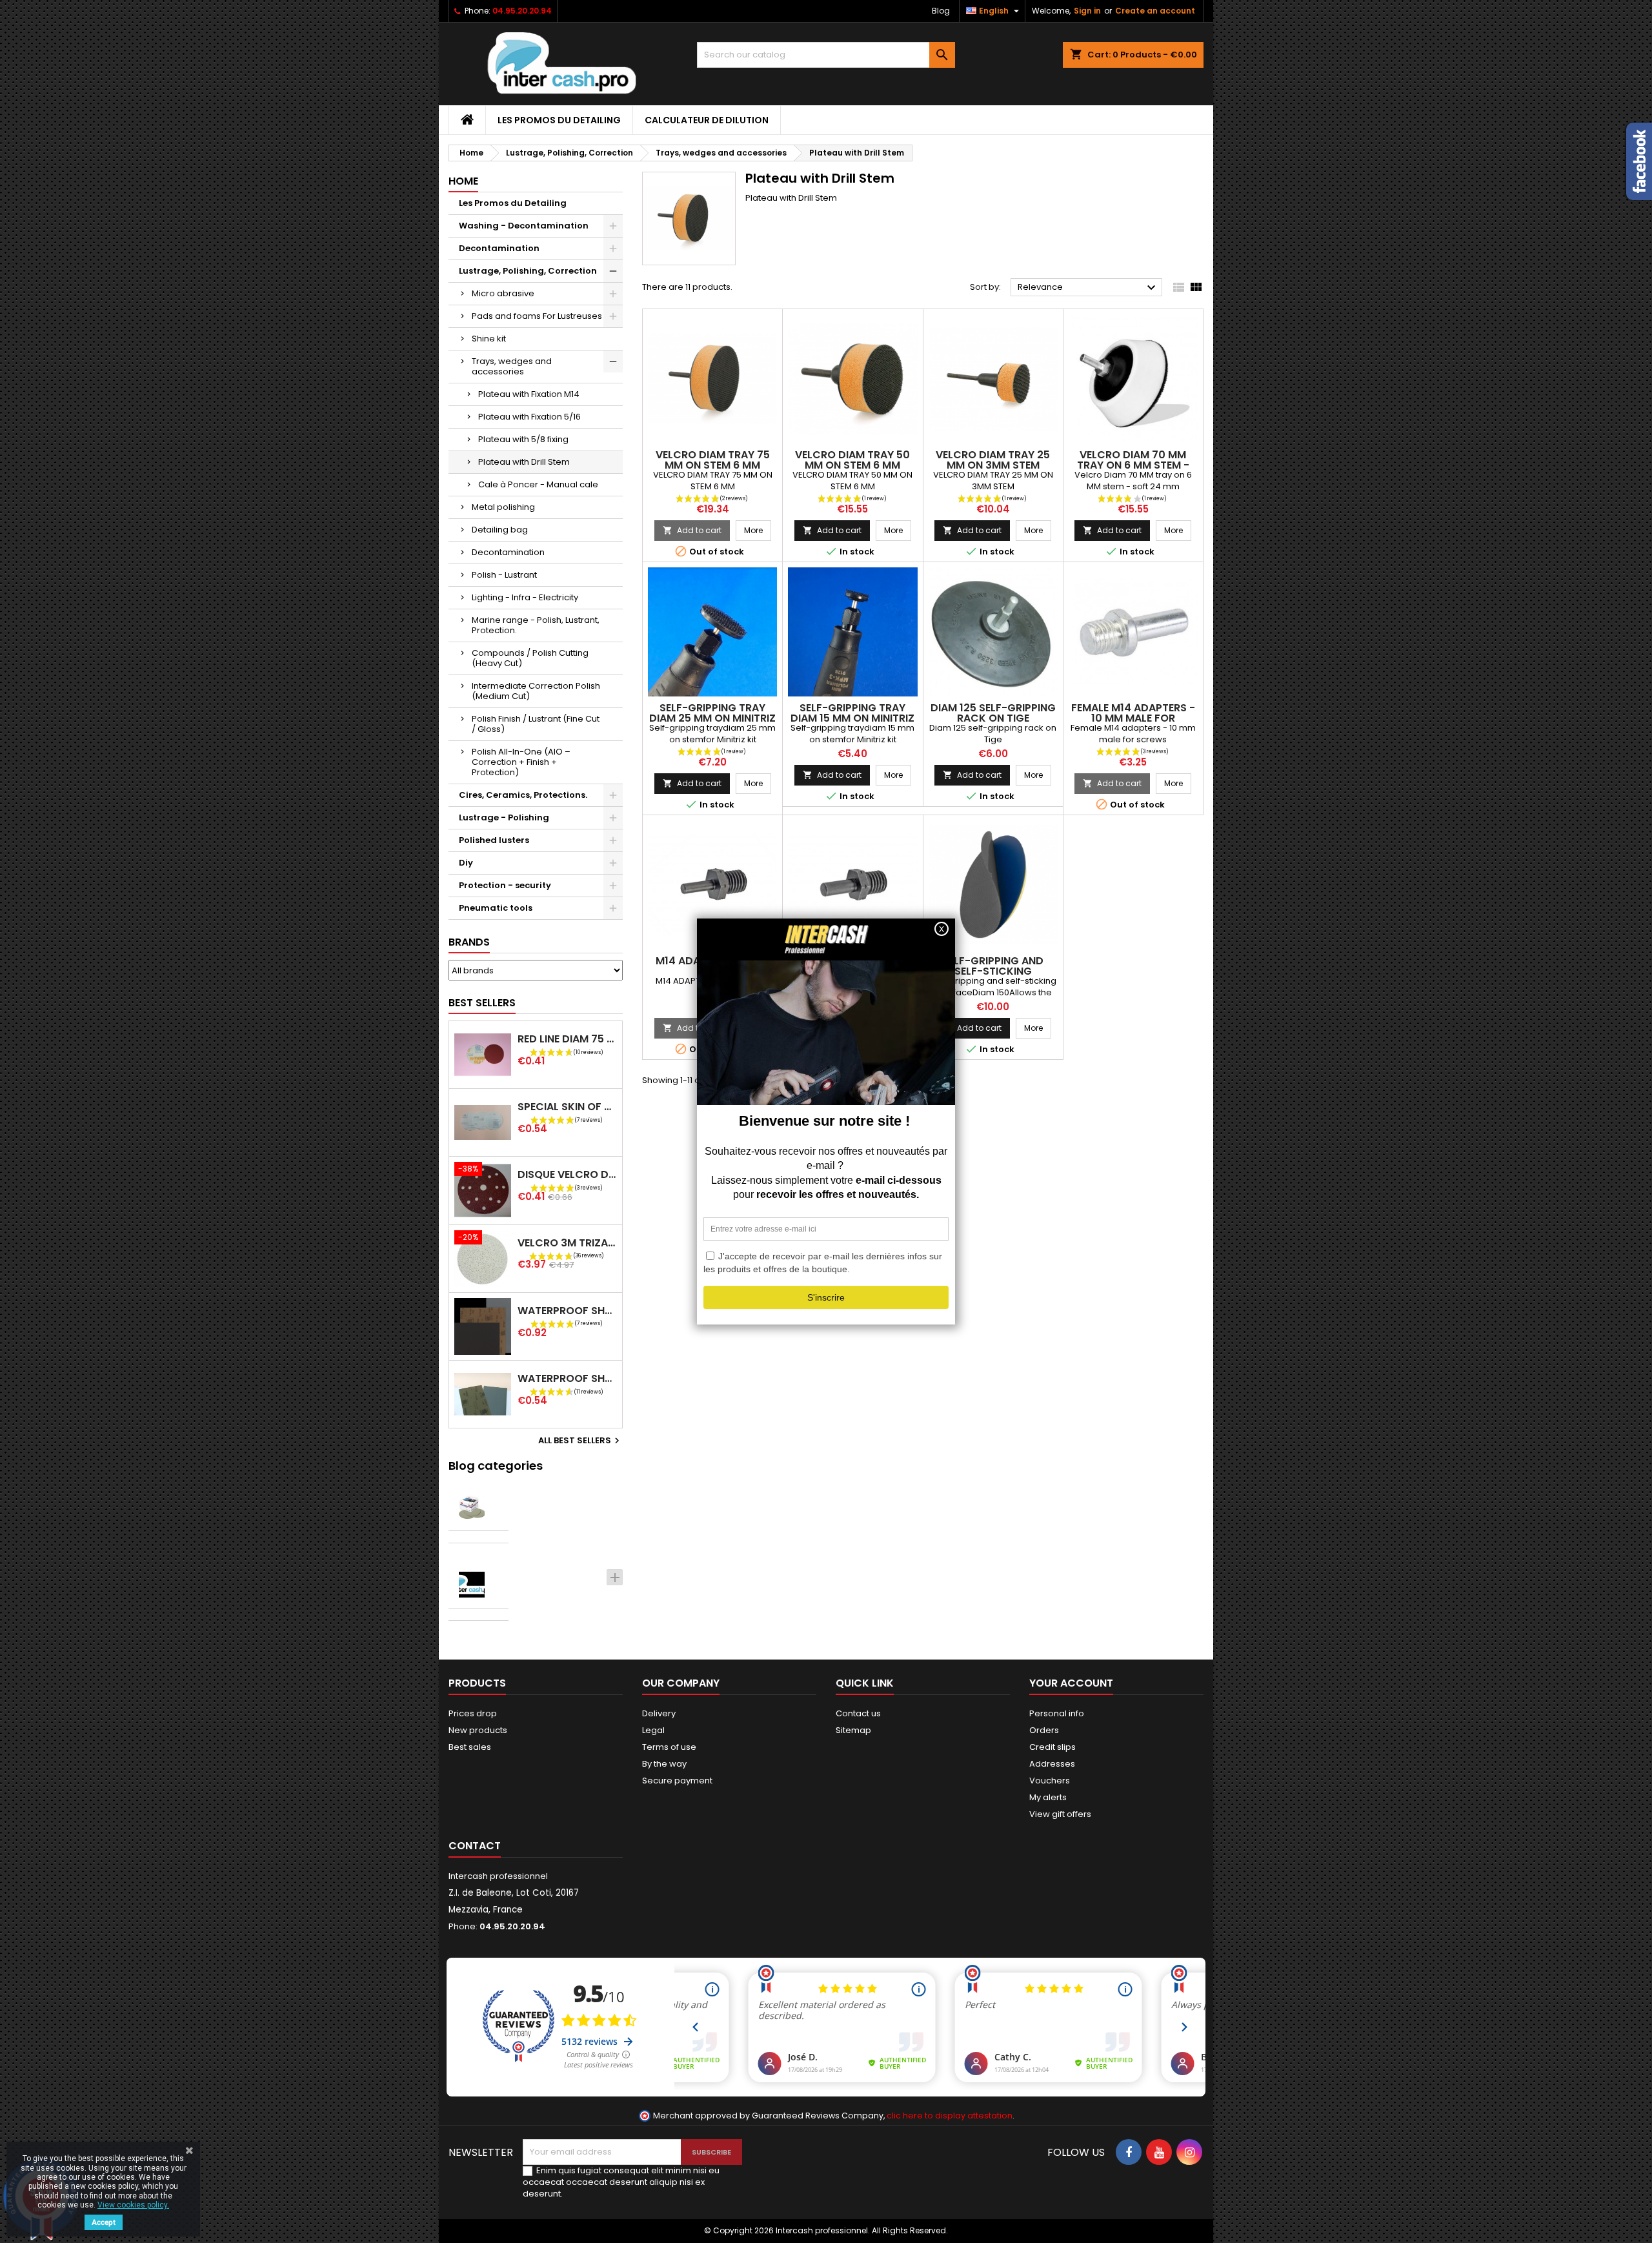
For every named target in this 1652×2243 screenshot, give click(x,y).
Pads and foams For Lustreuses (537, 316)
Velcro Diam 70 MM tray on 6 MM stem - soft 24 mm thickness (1133, 465)
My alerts (1048, 1797)
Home (463, 181)
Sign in (1087, 11)
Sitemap (853, 1730)
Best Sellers (482, 1003)
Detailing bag (500, 530)
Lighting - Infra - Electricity (525, 597)
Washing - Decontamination (524, 226)
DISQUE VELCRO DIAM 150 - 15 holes (567, 1174)
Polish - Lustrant (504, 575)
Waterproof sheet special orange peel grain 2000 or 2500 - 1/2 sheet (567, 1378)
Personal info (1057, 1713)
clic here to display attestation (950, 2116)
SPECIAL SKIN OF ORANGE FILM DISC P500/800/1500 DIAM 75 (567, 1107)
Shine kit (489, 339)
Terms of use (669, 1747)
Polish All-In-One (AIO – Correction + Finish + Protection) (521, 762)
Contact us (858, 1713)
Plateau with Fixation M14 (529, 394)
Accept (104, 2222)
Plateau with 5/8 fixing (523, 439)
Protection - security (505, 885)
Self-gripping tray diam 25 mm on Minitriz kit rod (712, 718)
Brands (469, 942)
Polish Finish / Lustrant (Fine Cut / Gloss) (536, 724)
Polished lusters (494, 840)
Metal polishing (503, 507)
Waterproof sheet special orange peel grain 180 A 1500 (567, 1311)
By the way (664, 1764)
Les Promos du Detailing (559, 120)
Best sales (470, 1747)
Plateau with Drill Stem (524, 462)
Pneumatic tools (496, 908)
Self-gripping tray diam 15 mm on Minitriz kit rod (852, 718)
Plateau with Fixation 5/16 (529, 417)
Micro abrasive (503, 293)
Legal (653, 1730)
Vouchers (1050, 1781)
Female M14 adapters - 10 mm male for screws (1133, 718)
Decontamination (499, 248)
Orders (1044, 1730)
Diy (466, 863)
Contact (475, 1846)
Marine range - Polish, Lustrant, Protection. (536, 625)
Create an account (1155, 11)
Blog (941, 11)
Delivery (659, 1713)
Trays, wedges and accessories (512, 366)
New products (478, 1730)
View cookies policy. (133, 2205)
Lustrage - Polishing (504, 817)
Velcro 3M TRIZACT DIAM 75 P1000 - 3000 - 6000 (567, 1243)
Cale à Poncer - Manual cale (538, 484)
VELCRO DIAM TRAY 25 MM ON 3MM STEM (993, 460)
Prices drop (473, 1713)
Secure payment (677, 1781)
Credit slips (1053, 1747)
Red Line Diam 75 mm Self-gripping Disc (567, 1039)
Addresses (1052, 1764)
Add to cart (692, 530)
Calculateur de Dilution (707, 120)
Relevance (1088, 288)
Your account (1071, 1683)
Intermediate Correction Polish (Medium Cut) (536, 691)
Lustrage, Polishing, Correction (528, 271)
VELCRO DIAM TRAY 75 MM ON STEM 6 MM (713, 460)
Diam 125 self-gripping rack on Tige (993, 713)
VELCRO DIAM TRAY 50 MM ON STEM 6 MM (852, 460)
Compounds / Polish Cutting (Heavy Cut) (530, 658)
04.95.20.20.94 (522, 11)
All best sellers (580, 1441)
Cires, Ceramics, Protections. (523, 795)
